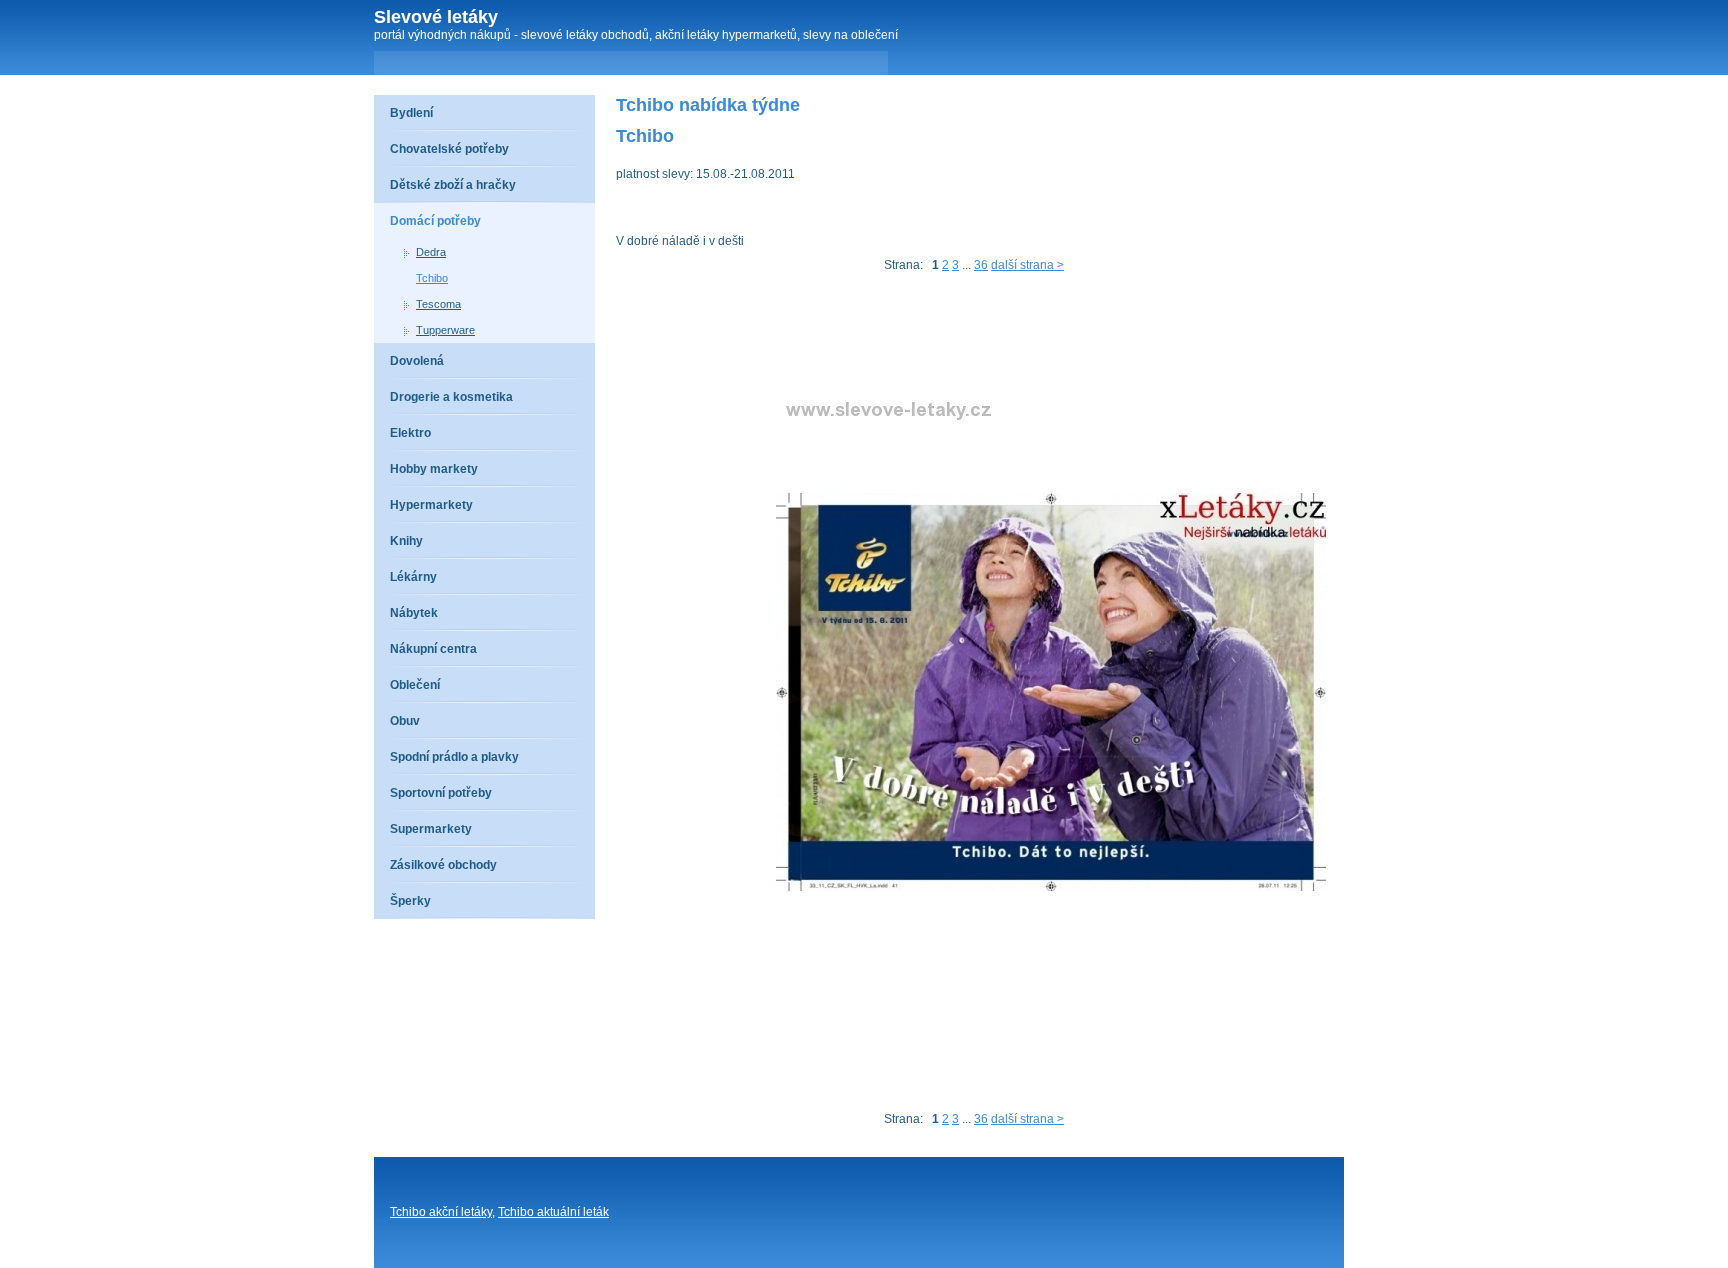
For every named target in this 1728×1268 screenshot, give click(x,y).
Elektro (410, 433)
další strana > (1027, 265)
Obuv (405, 721)
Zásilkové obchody (443, 865)
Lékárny (413, 577)
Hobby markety (434, 469)
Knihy (406, 541)
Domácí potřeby (435, 221)
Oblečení (415, 685)
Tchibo (432, 278)
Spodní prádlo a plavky (454, 757)
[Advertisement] (980, 337)
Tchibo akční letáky (441, 1212)
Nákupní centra (433, 649)
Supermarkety (431, 829)
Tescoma (438, 304)
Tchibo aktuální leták (553, 1212)
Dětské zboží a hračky (453, 185)
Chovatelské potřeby (449, 149)
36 (981, 265)
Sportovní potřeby (441, 793)
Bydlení (411, 113)
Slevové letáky (436, 17)
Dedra (431, 252)
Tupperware (445, 330)
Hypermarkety (431, 505)
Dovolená (417, 361)
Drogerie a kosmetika (451, 397)
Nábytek (414, 613)
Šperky (410, 901)
